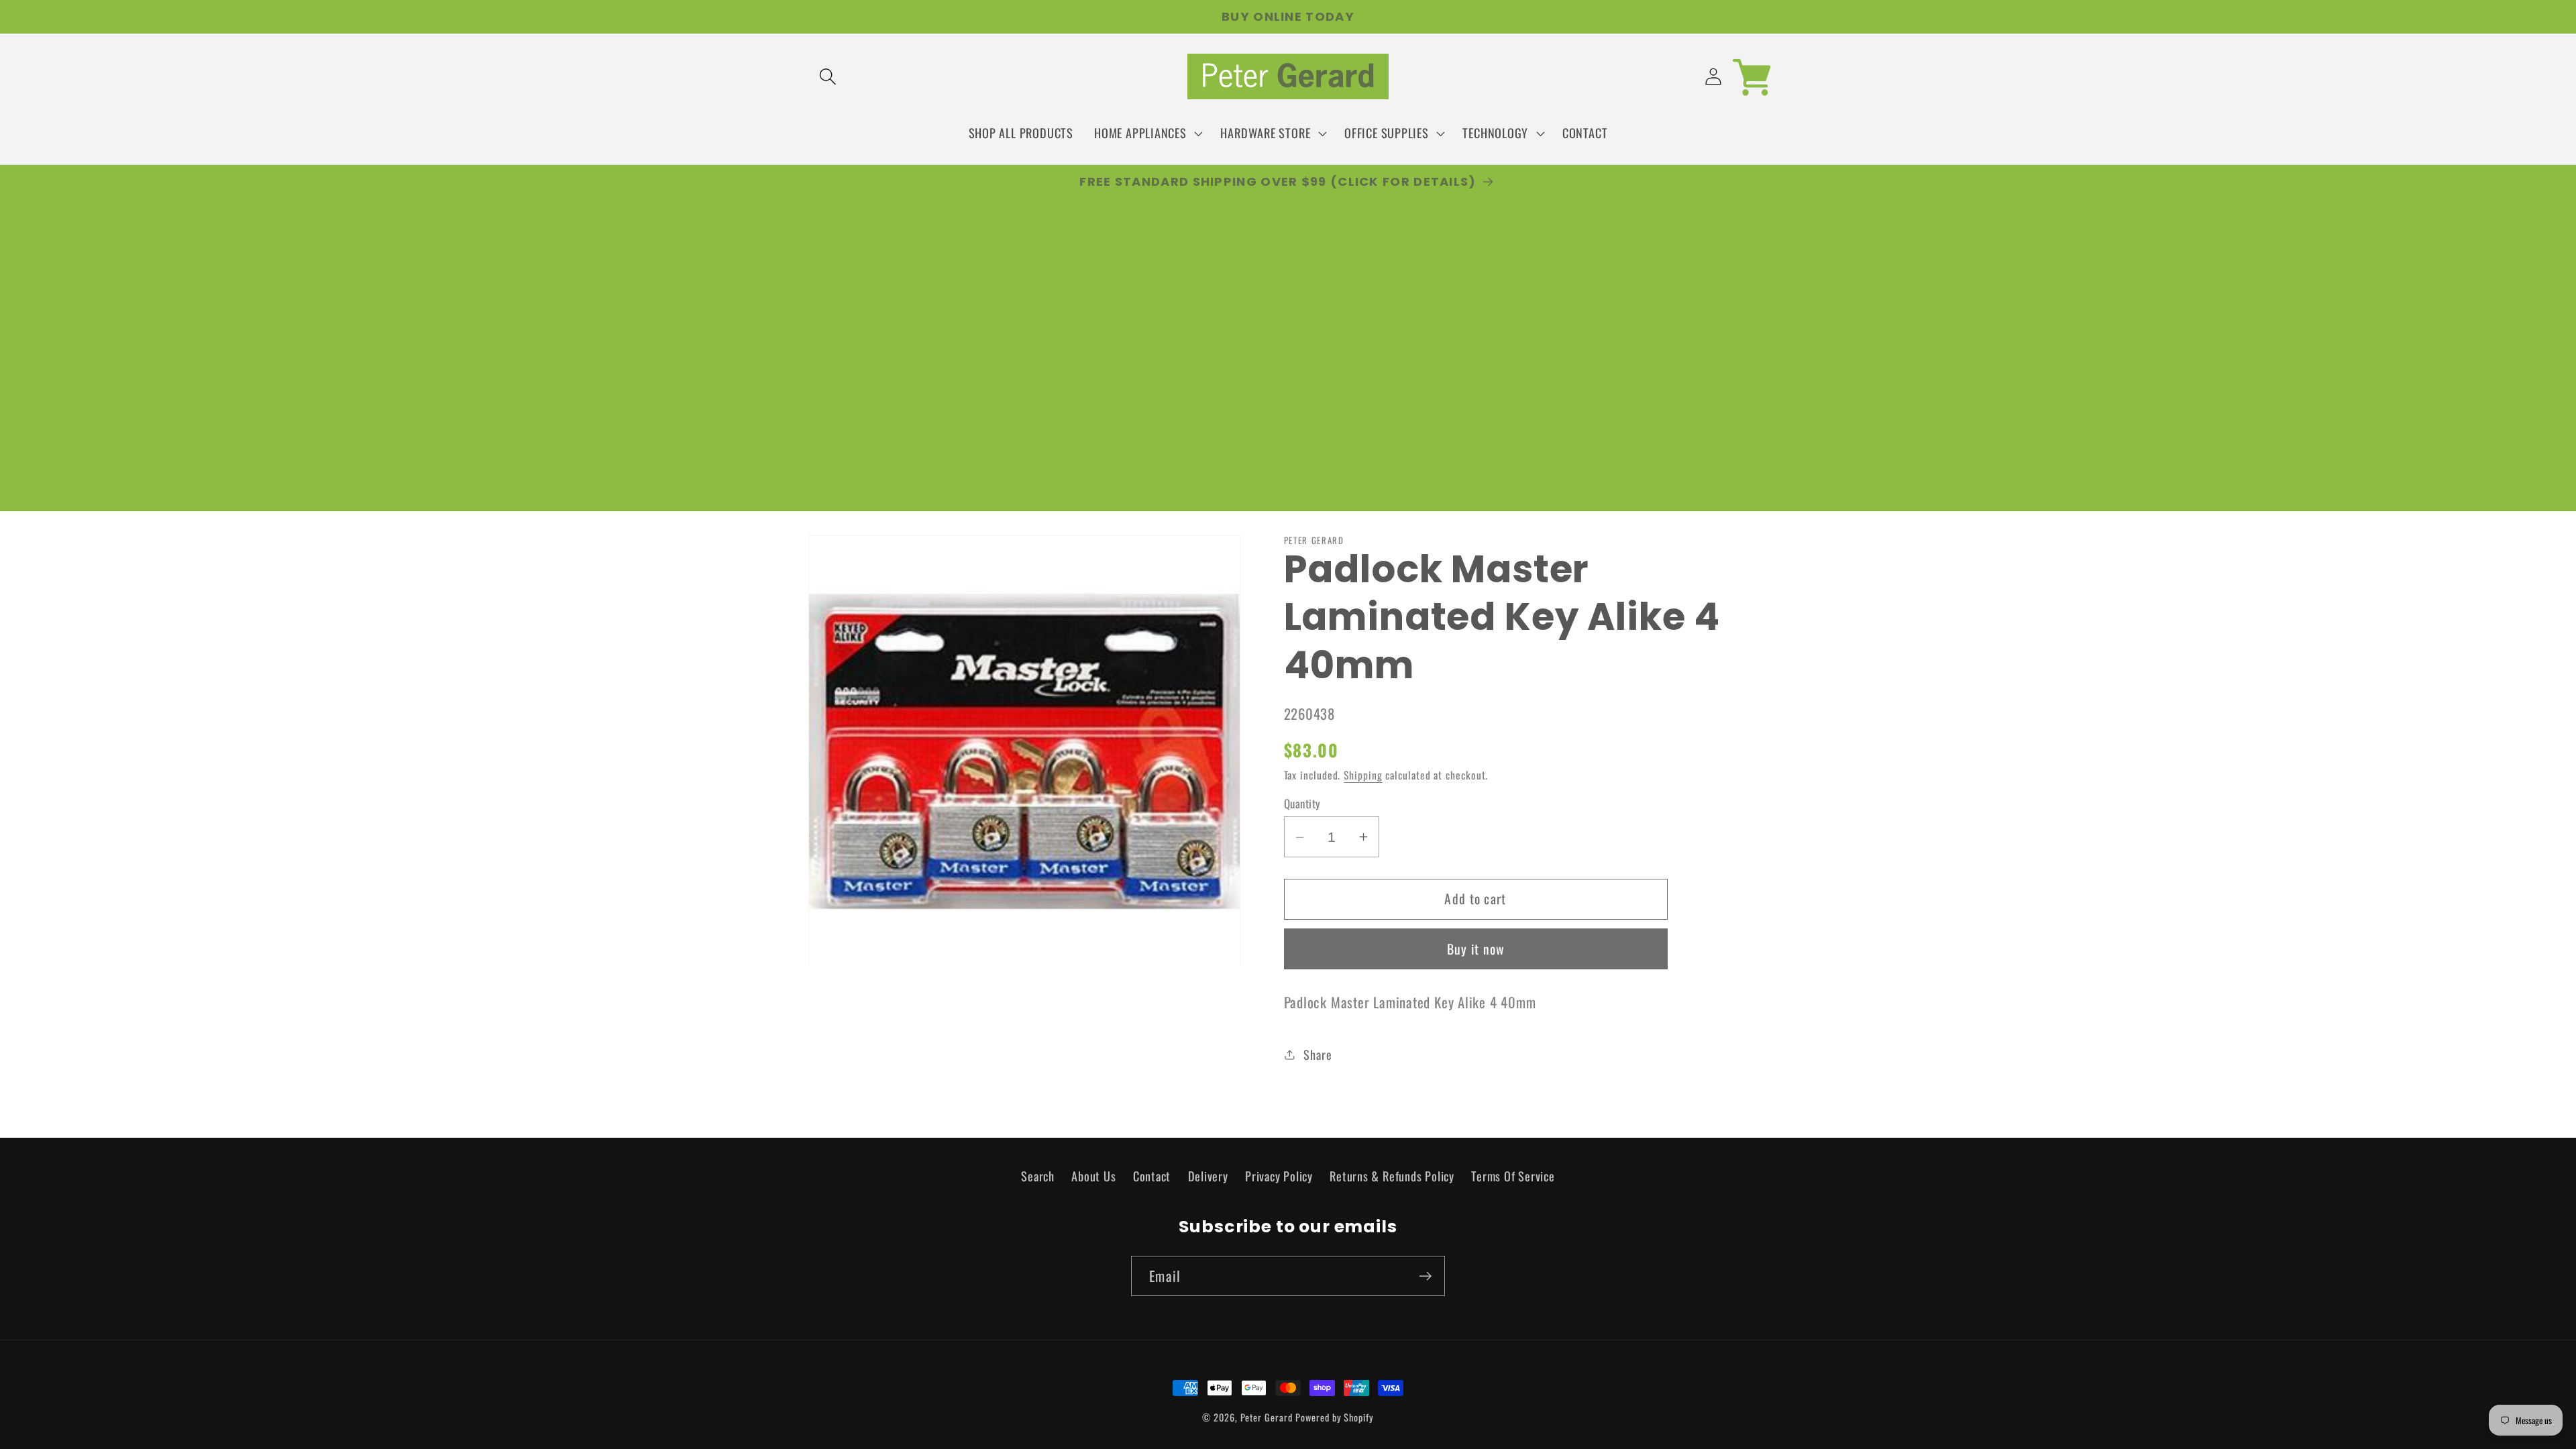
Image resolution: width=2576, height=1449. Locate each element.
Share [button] (1318, 1054)
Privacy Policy (1279, 1176)
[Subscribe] (1425, 1276)
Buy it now (1476, 949)
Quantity (1302, 803)
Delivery (1208, 1176)
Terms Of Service (1513, 1176)
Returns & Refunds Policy (1392, 1176)
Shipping (1363, 775)
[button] (827, 77)
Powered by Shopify (1334, 1417)
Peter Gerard (1267, 1417)
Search (1038, 1176)
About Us (1093, 1176)
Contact (1152, 1176)
